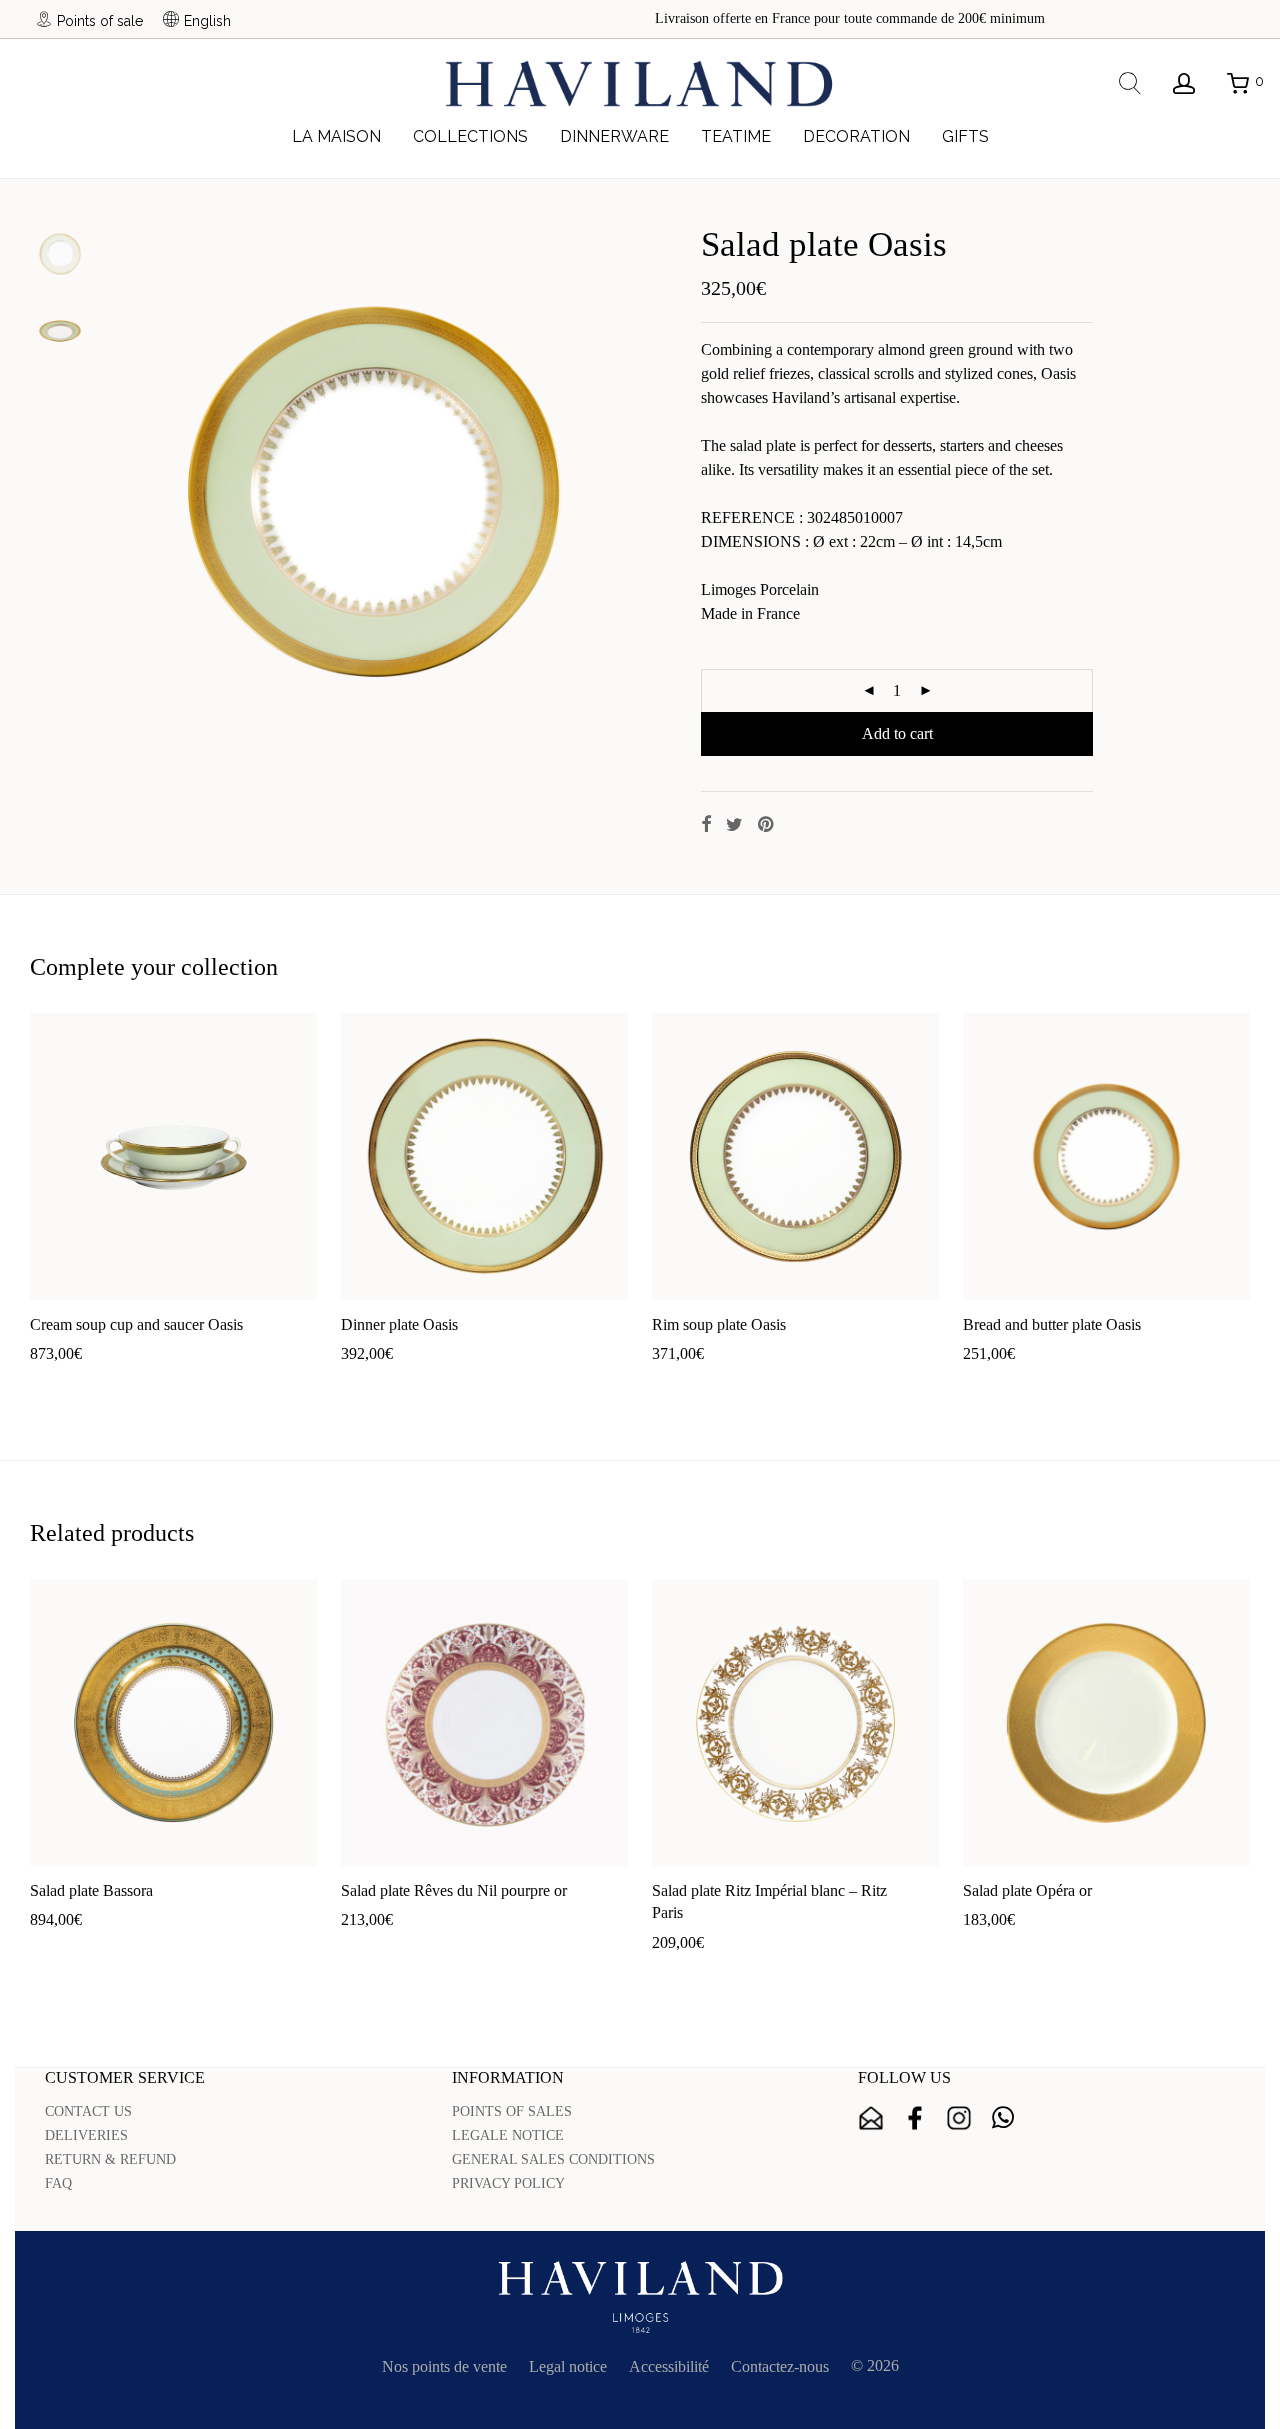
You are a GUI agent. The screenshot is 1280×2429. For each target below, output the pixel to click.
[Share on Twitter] (734, 825)
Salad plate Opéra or (1027, 1890)
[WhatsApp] (1003, 2118)
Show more (137, 1385)
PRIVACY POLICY (508, 2183)
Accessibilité (669, 2366)
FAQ (58, 2183)
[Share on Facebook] (706, 825)
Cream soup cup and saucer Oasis (136, 1324)
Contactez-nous (780, 2366)
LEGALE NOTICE (508, 2135)
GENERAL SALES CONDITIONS (553, 2159)
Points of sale (100, 20)
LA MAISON (336, 136)
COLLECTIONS (470, 136)
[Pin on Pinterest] (767, 825)
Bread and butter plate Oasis (1052, 1324)
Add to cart (897, 733)
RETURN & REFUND (110, 2159)
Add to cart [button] (55, 1385)
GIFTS (965, 136)
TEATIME (736, 136)
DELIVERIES (86, 2135)
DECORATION (856, 136)
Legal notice (568, 2366)
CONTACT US (88, 2111)
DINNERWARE (614, 136)
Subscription (871, 2118)
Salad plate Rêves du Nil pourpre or (454, 1890)
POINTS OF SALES (512, 2111)
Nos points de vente (444, 2366)
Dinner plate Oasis (399, 1324)
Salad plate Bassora (91, 1890)
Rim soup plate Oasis (719, 1324)
